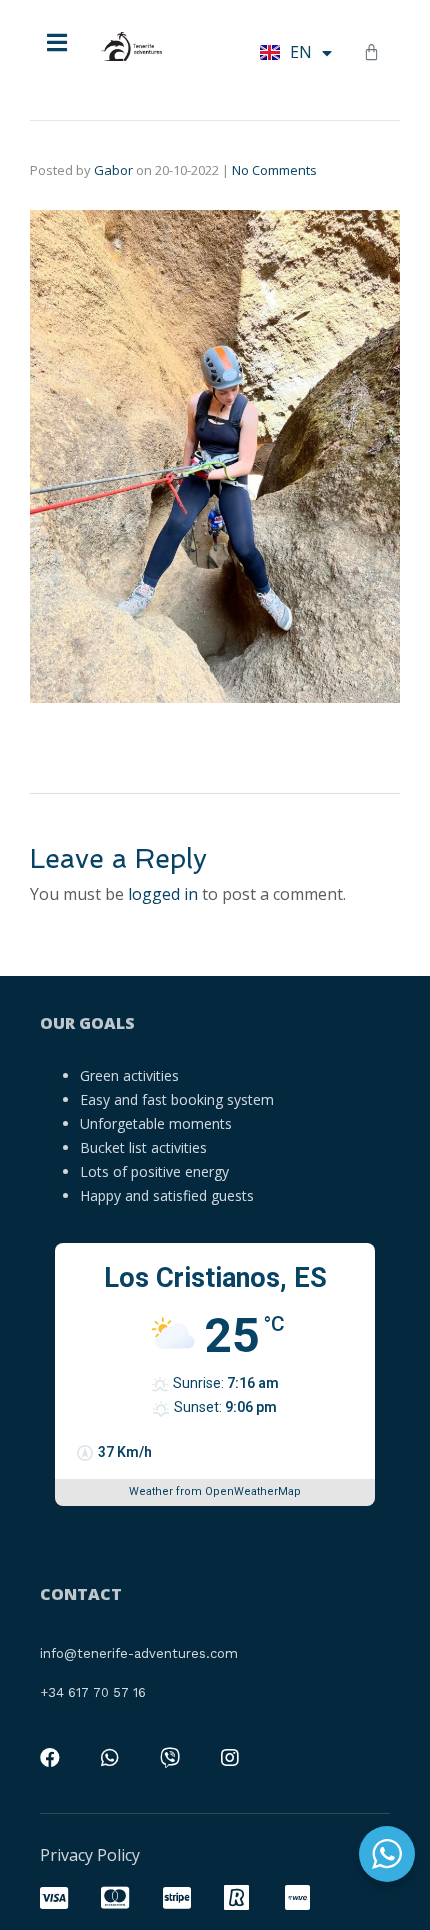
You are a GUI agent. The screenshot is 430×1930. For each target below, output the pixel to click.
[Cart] (371, 52)
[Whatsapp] (110, 1758)
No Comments (274, 170)
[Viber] (170, 1758)
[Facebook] (50, 1758)
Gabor (113, 170)
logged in (163, 894)
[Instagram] (230, 1758)
